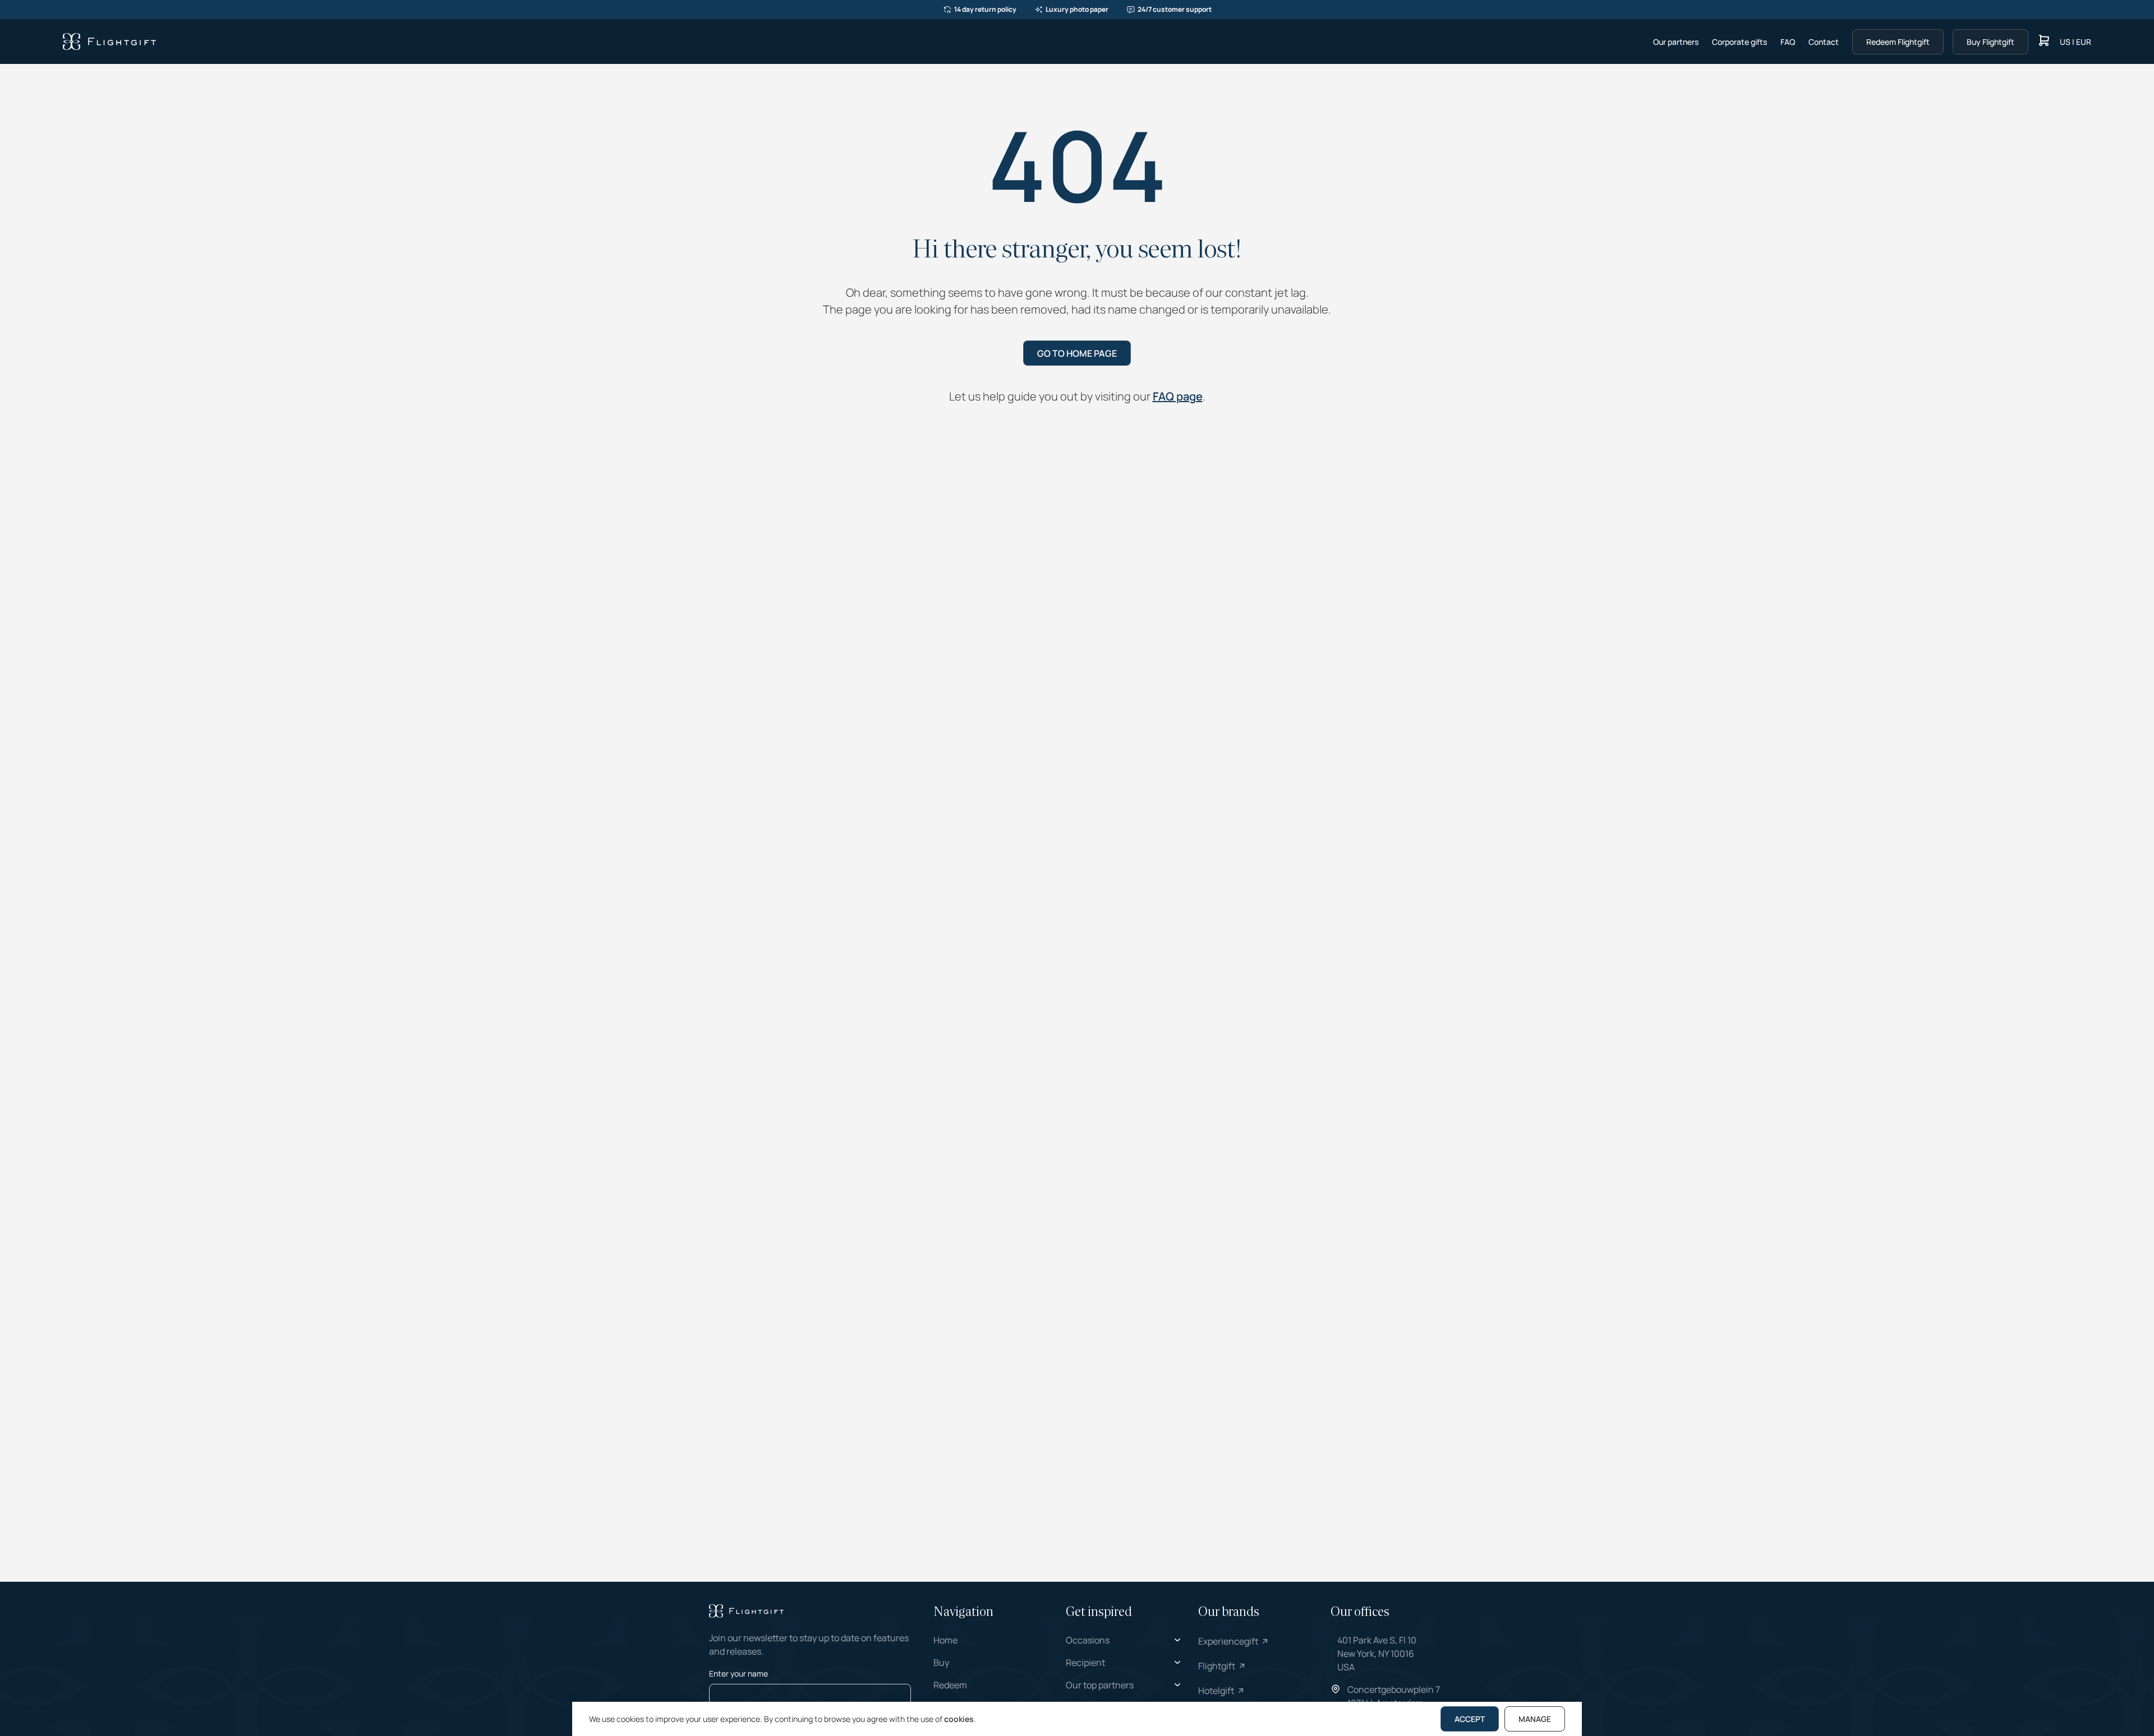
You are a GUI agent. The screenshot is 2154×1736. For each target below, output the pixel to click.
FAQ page (1178, 396)
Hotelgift (1216, 1691)
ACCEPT (1470, 1719)
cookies (959, 1719)
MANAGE (1535, 1719)
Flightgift (1217, 1666)
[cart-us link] (2044, 42)
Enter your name (738, 1673)
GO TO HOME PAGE (1077, 353)
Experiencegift (1228, 1641)
